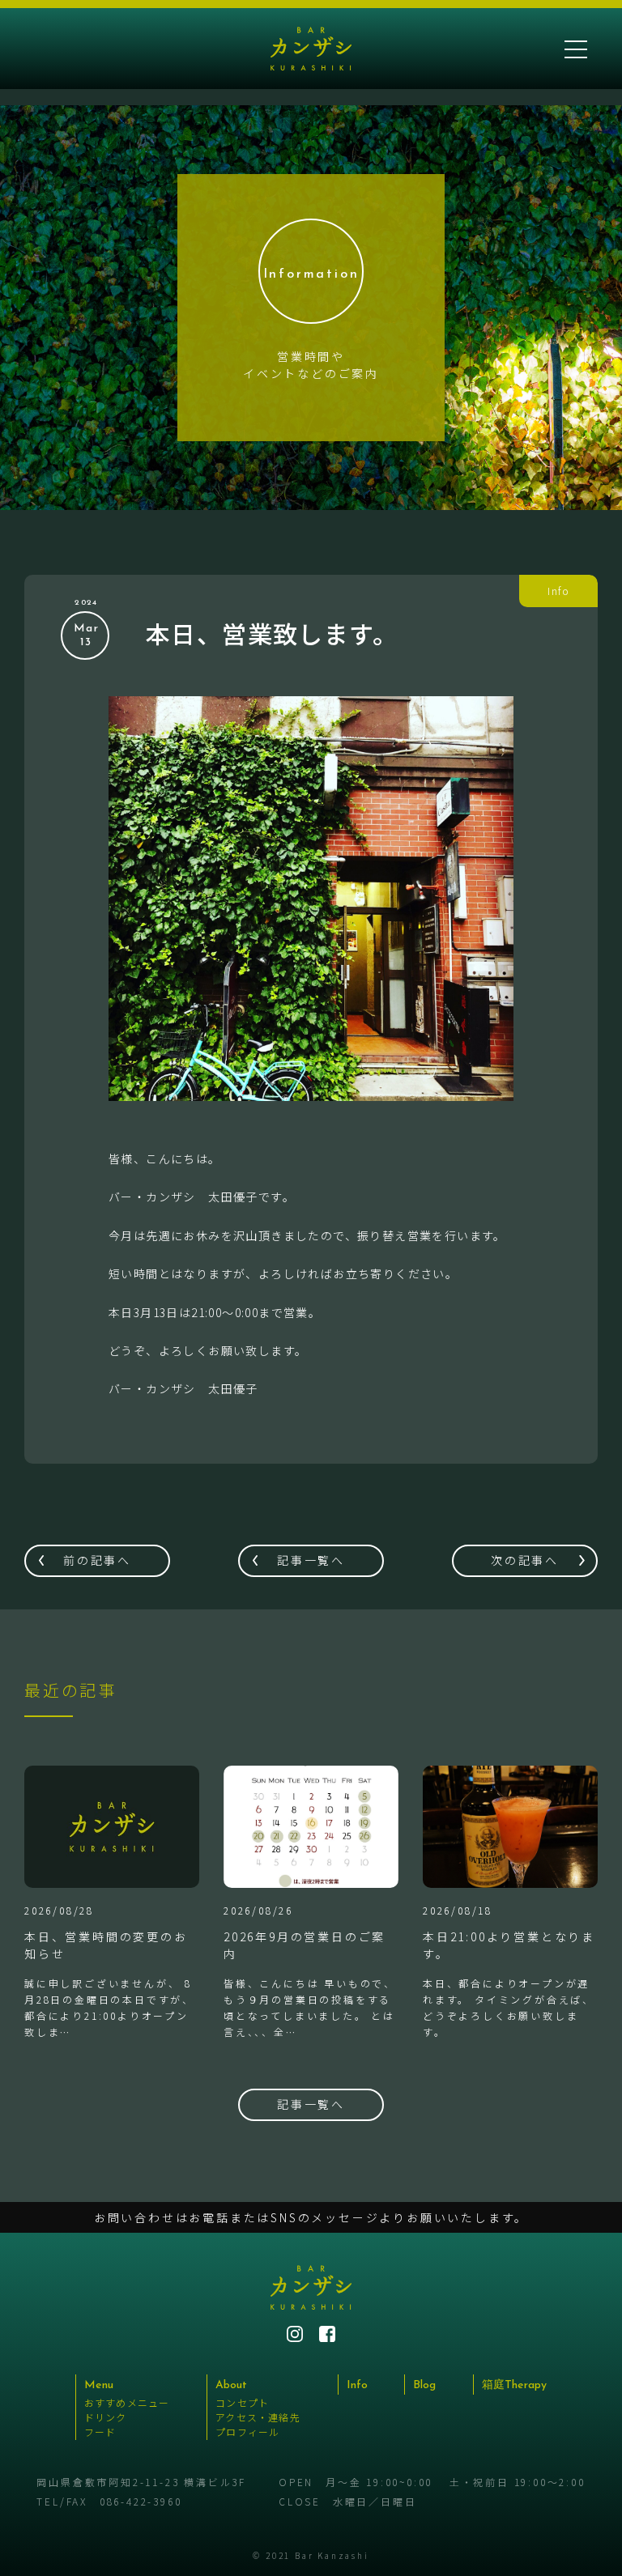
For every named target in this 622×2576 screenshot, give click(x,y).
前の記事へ (97, 1560)
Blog (424, 2385)
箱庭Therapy (514, 2385)
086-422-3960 (141, 2501)
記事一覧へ (311, 1560)
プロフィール (247, 2431)
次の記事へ (525, 1560)
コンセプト (242, 2402)
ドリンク (106, 2417)
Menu (99, 2385)
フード (100, 2431)
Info (357, 2385)
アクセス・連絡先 (258, 2417)
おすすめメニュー (127, 2402)
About (231, 2385)
